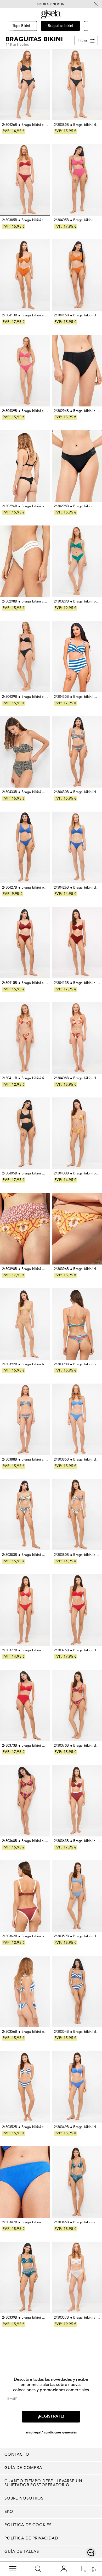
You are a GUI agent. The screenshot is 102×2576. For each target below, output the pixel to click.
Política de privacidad (31, 2539)
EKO (9, 2512)
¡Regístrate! (51, 2417)
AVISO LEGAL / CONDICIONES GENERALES (51, 2433)
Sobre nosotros (24, 2499)
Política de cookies (28, 2525)
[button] (95, 33)
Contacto (17, 2455)
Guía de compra (23, 2468)
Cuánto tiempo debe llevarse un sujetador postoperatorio (43, 2483)
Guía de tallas (22, 2552)
